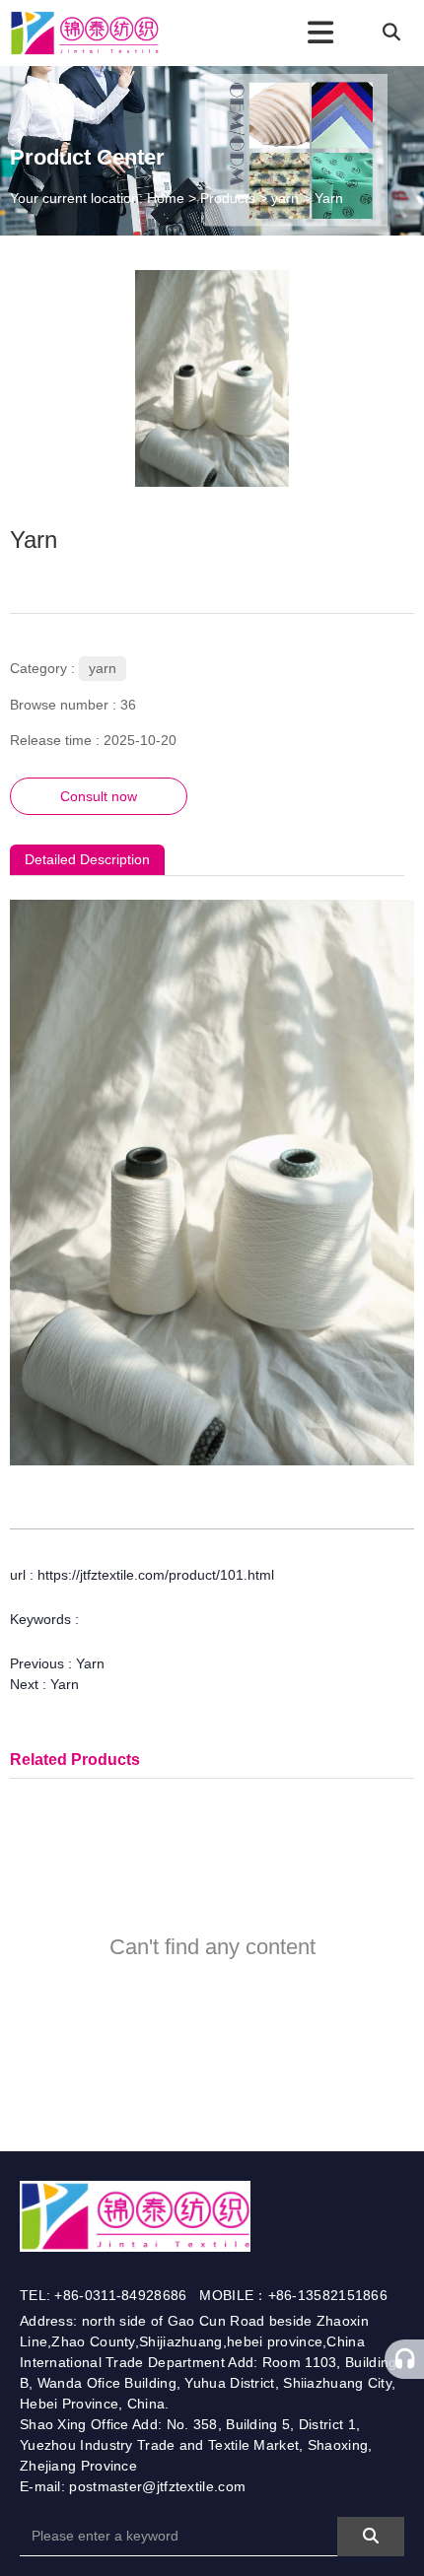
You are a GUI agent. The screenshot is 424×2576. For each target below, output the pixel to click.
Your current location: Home (99, 198)
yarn (285, 198)
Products (228, 198)
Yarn (90, 1663)
